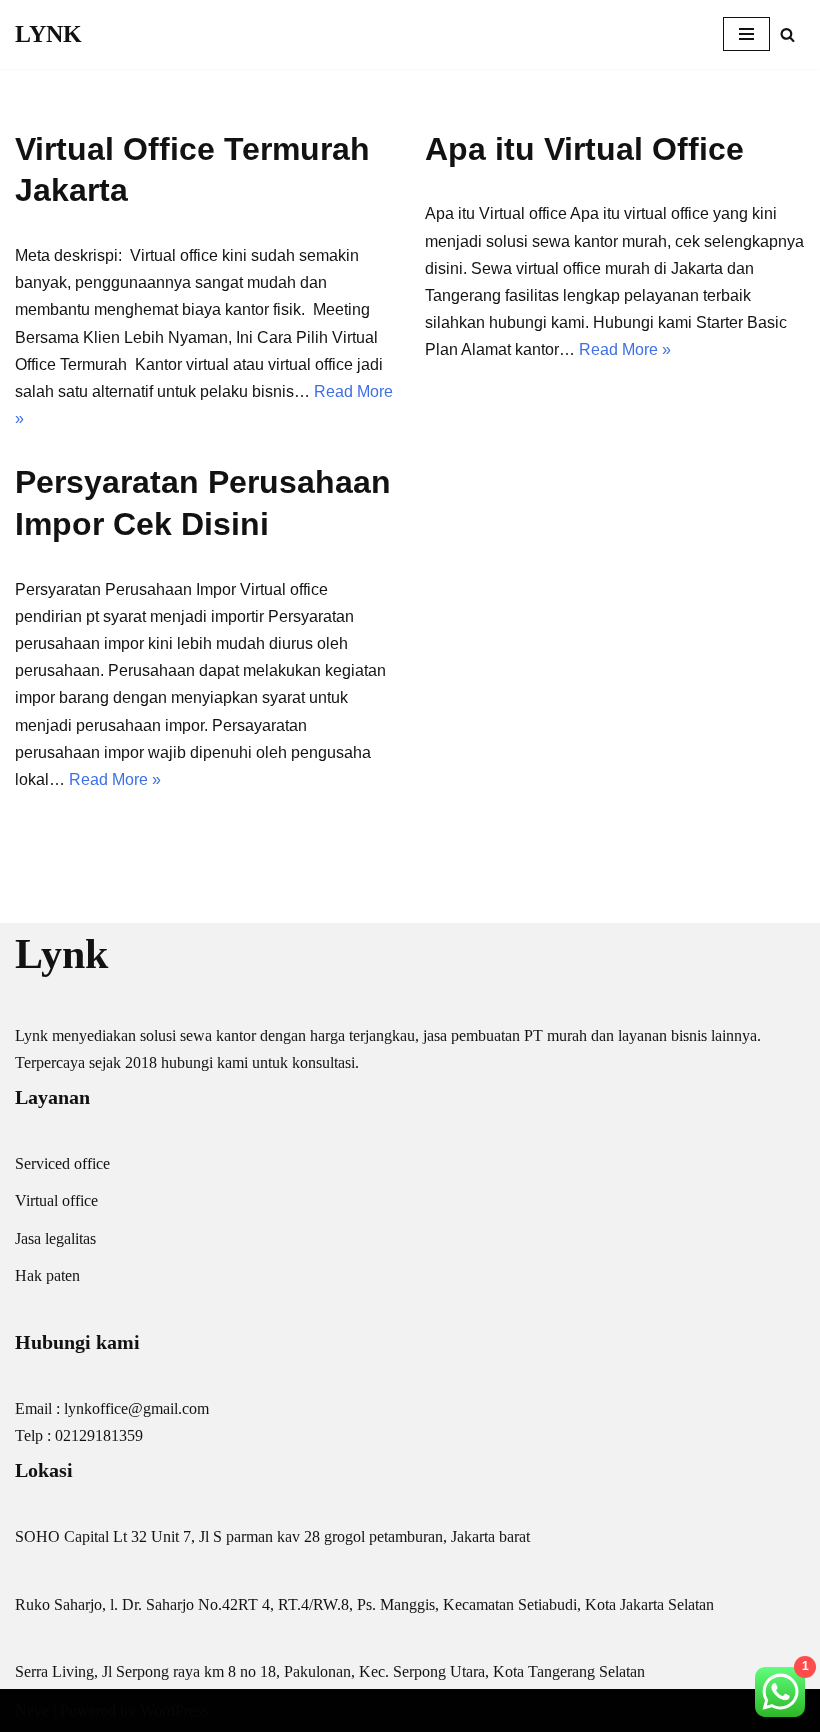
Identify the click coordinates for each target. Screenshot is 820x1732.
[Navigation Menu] (746, 34)
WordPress (174, 1710)
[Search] (787, 34)
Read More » (625, 349)
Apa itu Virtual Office (584, 149)
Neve (32, 1710)
